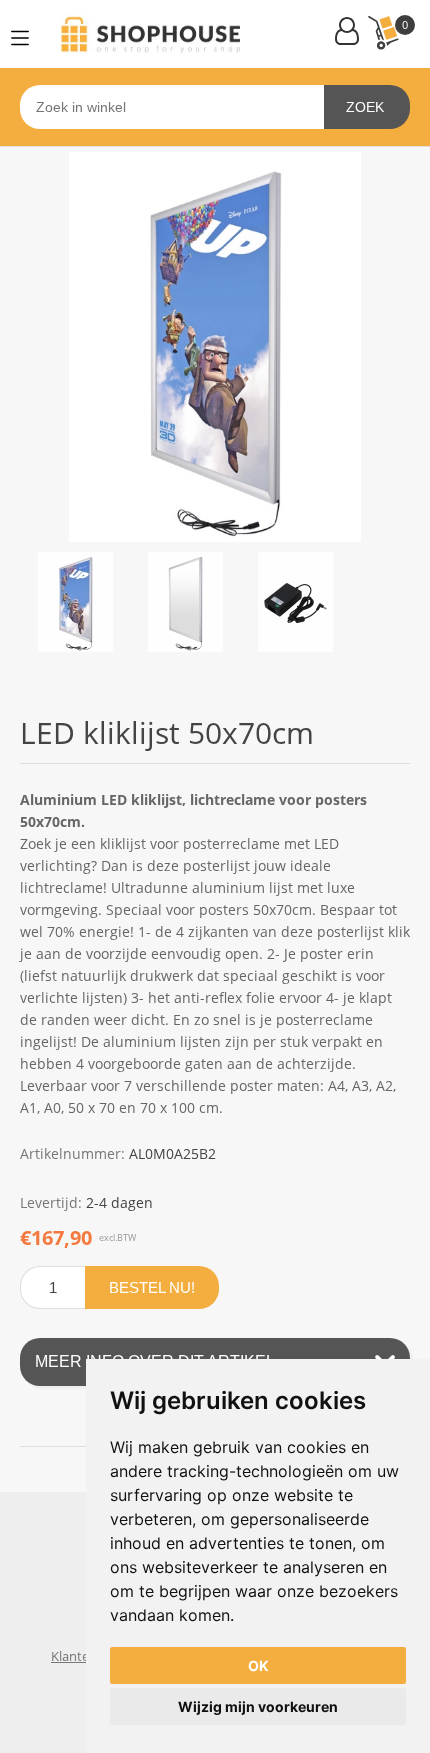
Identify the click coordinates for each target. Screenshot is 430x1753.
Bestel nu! (152, 1287)
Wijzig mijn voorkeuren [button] (258, 1706)
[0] (383, 32)
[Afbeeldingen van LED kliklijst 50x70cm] (75, 602)
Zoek (365, 107)
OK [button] (258, 1665)
